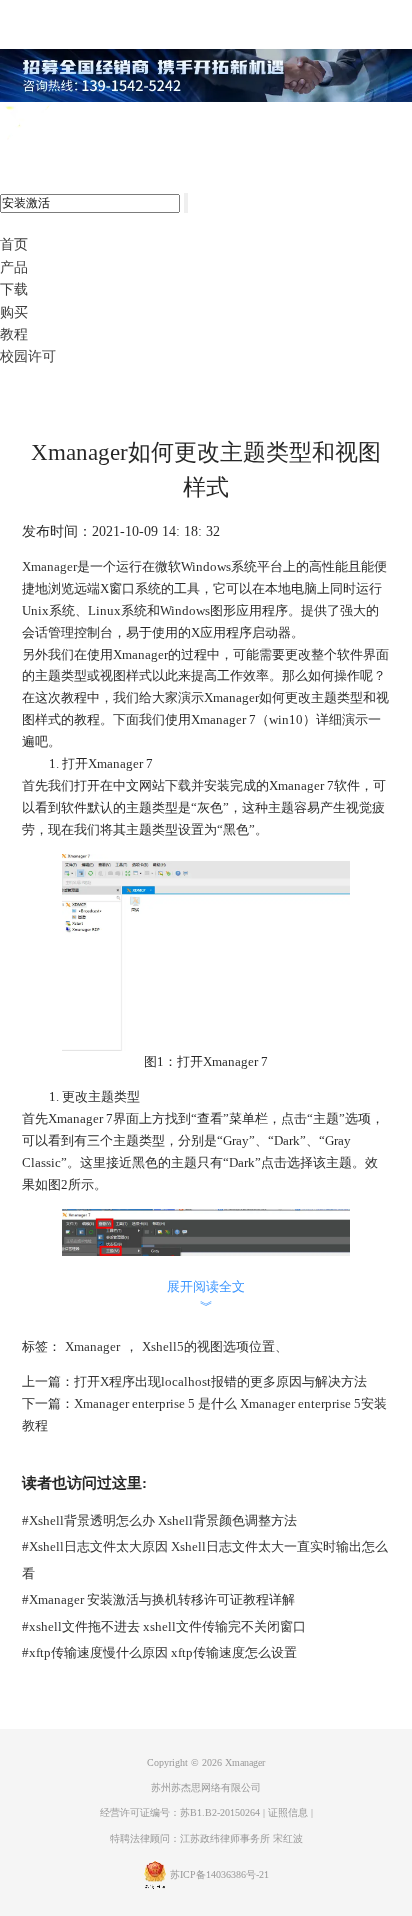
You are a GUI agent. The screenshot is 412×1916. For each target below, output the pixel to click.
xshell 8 (97, 124)
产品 (14, 267)
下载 (14, 289)
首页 (14, 244)
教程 (14, 334)
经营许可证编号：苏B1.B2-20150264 (180, 1812)
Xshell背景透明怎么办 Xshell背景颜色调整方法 (159, 1520)
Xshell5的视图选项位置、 (215, 1346)
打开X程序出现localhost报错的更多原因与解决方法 (220, 1381)
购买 (14, 312)
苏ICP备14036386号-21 (219, 1874)
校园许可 (28, 356)
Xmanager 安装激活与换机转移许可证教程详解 (158, 1599)
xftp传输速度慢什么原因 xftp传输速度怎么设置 (159, 1652)
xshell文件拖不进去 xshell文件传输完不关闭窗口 (164, 1626)
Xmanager (49, 566)
